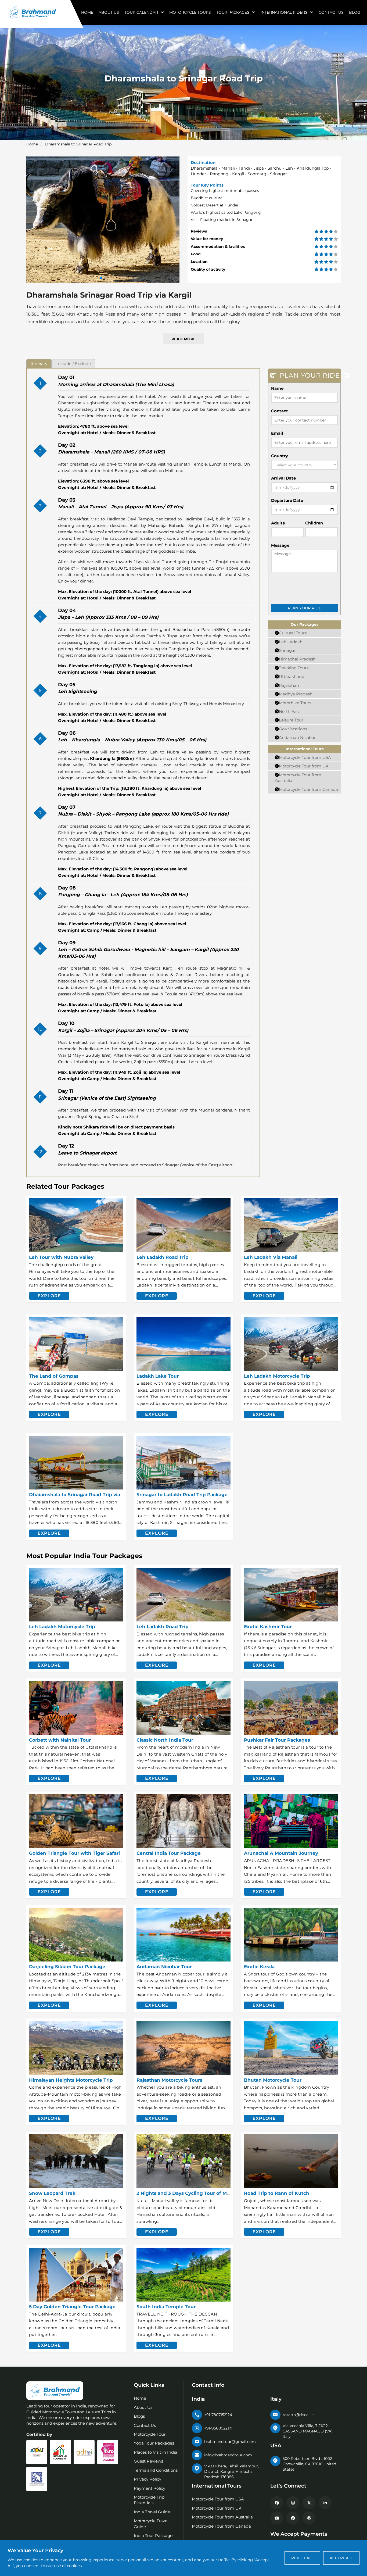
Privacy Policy (147, 2479)
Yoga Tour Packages (154, 2443)
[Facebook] (277, 2503)
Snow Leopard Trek (52, 2193)
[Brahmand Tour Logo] (32, 12)
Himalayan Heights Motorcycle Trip (71, 2080)
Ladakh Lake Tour (158, 1376)
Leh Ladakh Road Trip (163, 1257)
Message (280, 545)
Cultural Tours (293, 633)
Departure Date (287, 500)
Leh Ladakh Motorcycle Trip (277, 1376)
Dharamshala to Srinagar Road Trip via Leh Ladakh (89, 1495)
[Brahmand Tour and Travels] (55, 2391)
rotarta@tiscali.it (298, 2415)
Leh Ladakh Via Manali (271, 1257)
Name (277, 388)
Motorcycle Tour (150, 2434)
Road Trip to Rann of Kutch (277, 2193)
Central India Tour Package (169, 1853)
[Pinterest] (293, 2518)
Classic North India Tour (165, 1740)
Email (277, 433)
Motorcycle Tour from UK (304, 766)
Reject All (302, 2558)
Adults (278, 523)
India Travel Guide (152, 2512)
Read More (183, 339)
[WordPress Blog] (309, 2518)
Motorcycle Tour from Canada (308, 789)
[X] (309, 2503)
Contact (280, 411)
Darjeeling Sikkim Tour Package (67, 1967)
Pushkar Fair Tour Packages (277, 1740)
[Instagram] (293, 2503)
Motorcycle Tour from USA (305, 757)
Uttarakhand (292, 676)
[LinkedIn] (325, 2503)
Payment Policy (150, 2488)
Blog (355, 12)
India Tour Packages (154, 2536)
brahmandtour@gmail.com (230, 2442)
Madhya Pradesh (296, 694)
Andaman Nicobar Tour (164, 1967)
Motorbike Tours (295, 703)
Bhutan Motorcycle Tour (273, 2080)
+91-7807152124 (218, 2415)
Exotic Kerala (259, 1967)
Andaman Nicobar (297, 737)
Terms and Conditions (156, 2470)
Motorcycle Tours (190, 12)
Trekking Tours (294, 668)
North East (289, 711)
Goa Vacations (293, 729)
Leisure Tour (291, 720)
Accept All (341, 2558)
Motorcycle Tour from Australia (222, 2517)
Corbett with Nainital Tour (60, 1740)
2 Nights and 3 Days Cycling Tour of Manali (187, 2193)
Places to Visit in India (156, 2452)
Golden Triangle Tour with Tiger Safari (74, 1853)
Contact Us (331, 12)
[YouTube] (277, 2518)
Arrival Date (283, 478)
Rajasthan (289, 685)
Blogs (139, 2416)
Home (87, 12)
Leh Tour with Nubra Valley (61, 1257)
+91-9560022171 (218, 2428)
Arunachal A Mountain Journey (281, 1853)
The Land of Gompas (54, 1376)
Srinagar (287, 650)
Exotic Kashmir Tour (268, 1627)
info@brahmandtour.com (228, 2455)
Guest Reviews (148, 2461)
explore (49, 1296)
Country (280, 456)
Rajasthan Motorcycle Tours (169, 2080)
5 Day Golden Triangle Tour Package (72, 2307)
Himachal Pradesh (297, 659)
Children (314, 523)
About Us (109, 12)
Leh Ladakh (291, 642)
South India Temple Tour (166, 2307)
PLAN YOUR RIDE (304, 608)
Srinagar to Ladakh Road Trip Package (182, 1495)
